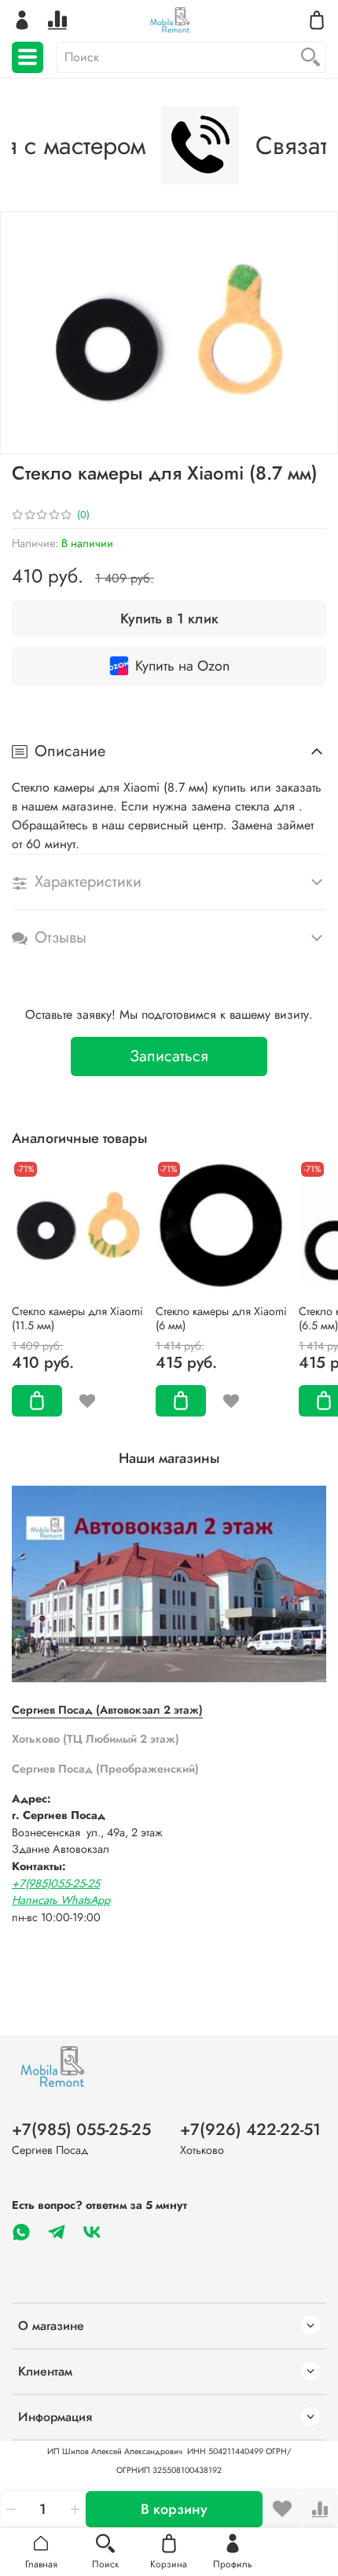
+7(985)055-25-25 (56, 1883)
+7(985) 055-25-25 (81, 2130)
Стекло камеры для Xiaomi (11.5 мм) (77, 1318)
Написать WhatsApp (61, 1900)
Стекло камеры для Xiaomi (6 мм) (221, 1318)
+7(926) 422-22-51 (250, 2130)
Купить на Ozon (182, 666)
